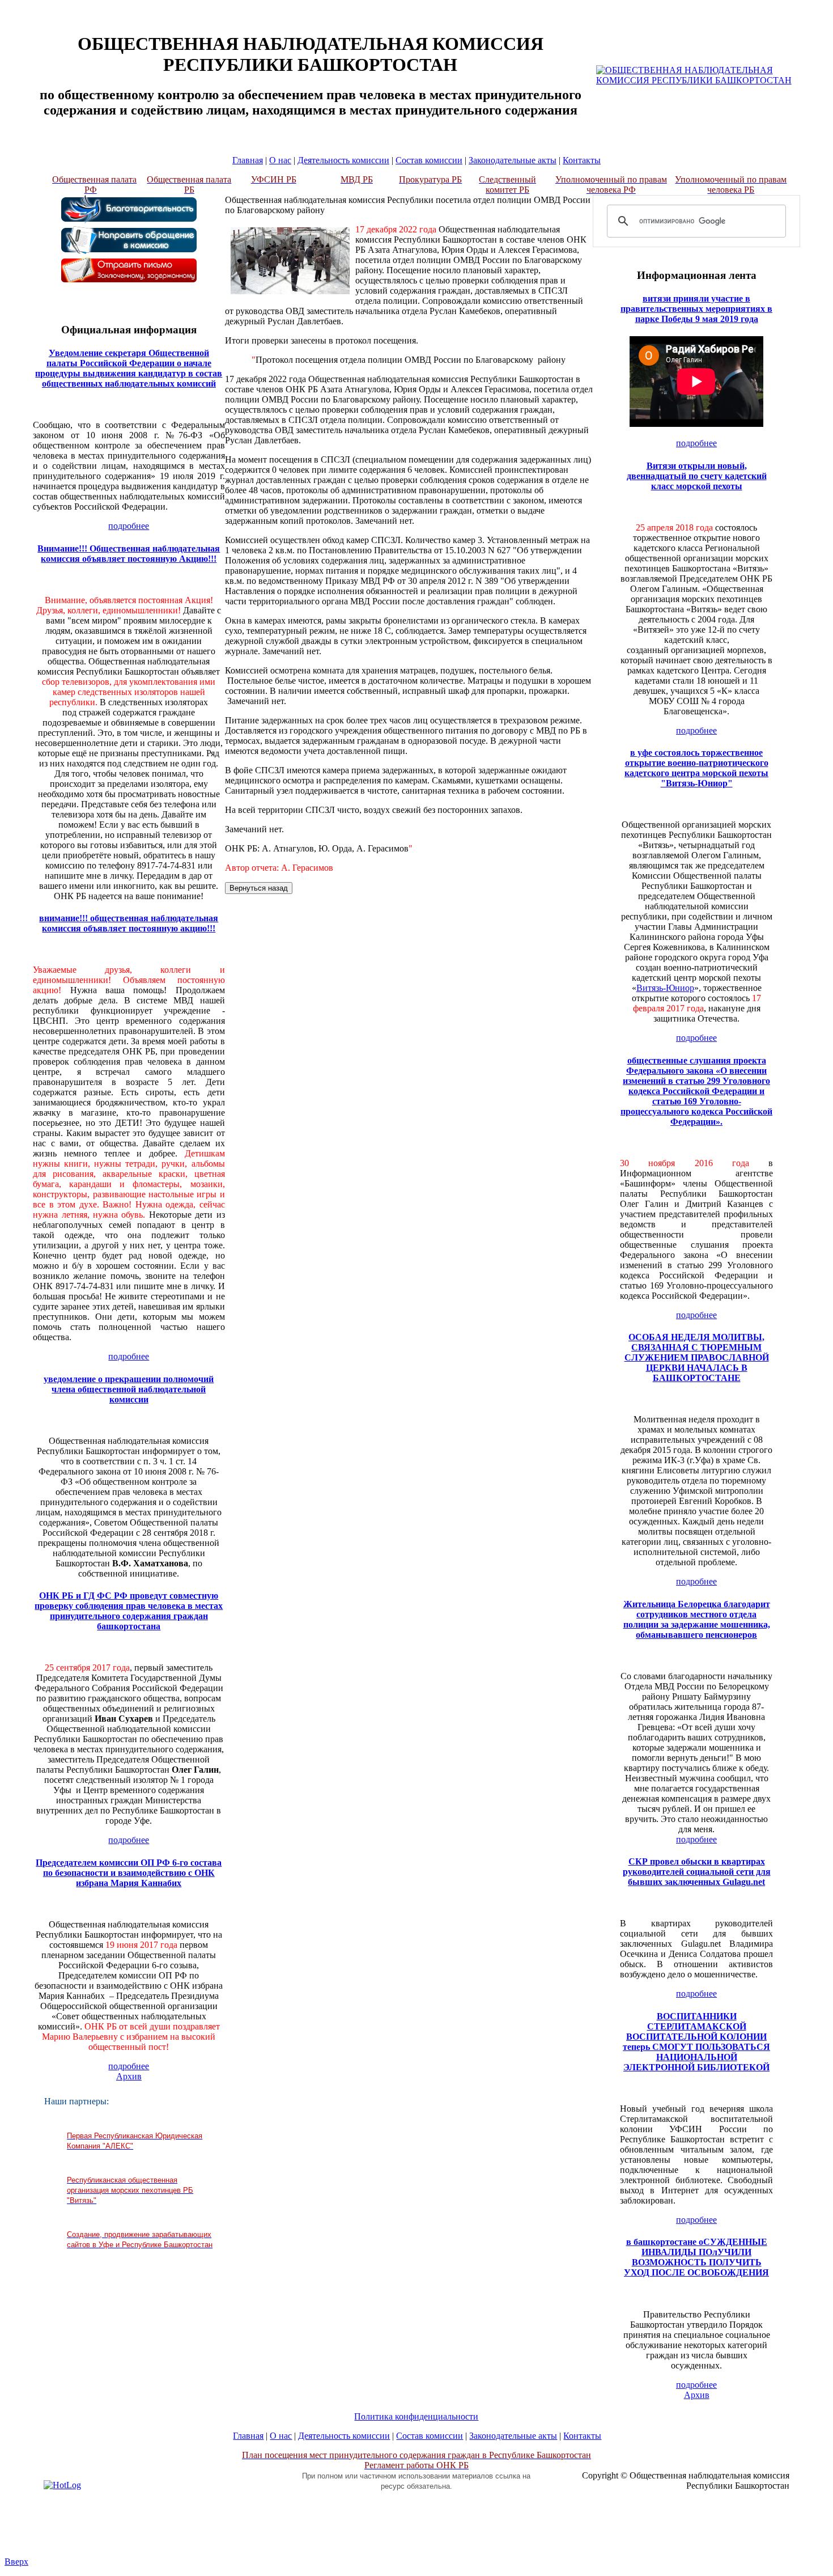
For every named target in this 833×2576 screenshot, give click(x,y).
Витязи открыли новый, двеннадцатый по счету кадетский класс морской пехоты (697, 476)
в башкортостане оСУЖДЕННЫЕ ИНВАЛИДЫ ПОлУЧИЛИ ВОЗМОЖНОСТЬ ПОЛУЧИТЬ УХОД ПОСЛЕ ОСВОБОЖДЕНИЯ (696, 2257)
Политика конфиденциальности (416, 2416)
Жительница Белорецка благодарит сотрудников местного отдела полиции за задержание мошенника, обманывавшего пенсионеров (697, 1619)
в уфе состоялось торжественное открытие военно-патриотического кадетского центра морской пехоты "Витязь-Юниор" (696, 768)
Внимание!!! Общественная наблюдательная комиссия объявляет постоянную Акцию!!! (129, 554)
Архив (129, 2076)
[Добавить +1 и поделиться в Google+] (824, 1260)
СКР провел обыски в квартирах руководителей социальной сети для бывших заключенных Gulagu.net (697, 1872)
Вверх (16, 2562)
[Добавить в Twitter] (824, 1303)
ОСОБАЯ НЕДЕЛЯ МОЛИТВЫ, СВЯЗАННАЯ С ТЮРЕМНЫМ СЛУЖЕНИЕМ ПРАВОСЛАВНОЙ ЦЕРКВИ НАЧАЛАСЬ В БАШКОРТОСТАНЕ (697, 1357)
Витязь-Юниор (665, 988)
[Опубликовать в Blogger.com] (824, 1217)
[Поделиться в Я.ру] (824, 1346)
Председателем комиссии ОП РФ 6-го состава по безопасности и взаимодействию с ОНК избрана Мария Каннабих (129, 1873)
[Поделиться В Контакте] (824, 1325)
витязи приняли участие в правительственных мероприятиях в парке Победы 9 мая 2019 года (696, 309)
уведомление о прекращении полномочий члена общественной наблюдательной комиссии (129, 1389)
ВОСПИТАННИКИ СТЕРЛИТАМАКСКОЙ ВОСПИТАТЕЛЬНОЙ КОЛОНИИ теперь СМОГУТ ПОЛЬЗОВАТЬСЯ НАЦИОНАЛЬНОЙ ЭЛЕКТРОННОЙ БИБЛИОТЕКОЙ (696, 2042)
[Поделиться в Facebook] (824, 1239)
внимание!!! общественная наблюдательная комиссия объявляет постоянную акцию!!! (129, 923)
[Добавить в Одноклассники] (824, 1282)
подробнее (129, 526)
